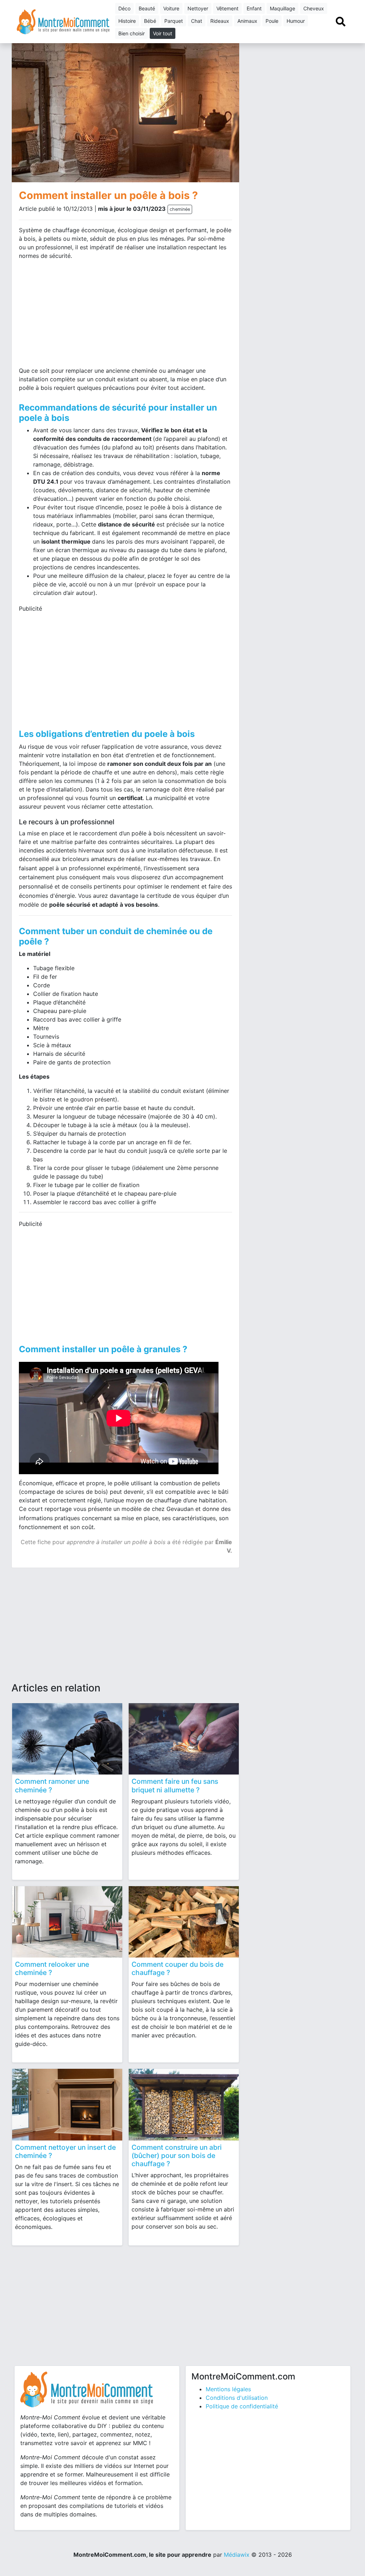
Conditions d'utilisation (237, 2398)
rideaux (220, 21)
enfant (254, 8)
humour (296, 21)
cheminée (180, 209)
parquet (174, 21)
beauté (147, 8)
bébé (150, 21)
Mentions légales (228, 2389)
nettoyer (198, 8)
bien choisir (132, 33)
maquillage (282, 8)
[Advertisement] (70, 316)
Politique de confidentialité (242, 2406)
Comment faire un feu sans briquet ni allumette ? (175, 1785)
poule (272, 21)
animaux (247, 21)
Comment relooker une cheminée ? (52, 1968)
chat (197, 21)
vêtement (227, 8)
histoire (127, 21)
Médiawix (237, 2555)
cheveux (314, 8)
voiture (171, 8)
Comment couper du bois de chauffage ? (178, 1968)
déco (124, 8)
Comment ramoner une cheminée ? (52, 1785)
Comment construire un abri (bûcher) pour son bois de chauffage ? (177, 2155)
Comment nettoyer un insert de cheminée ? (65, 2151)
